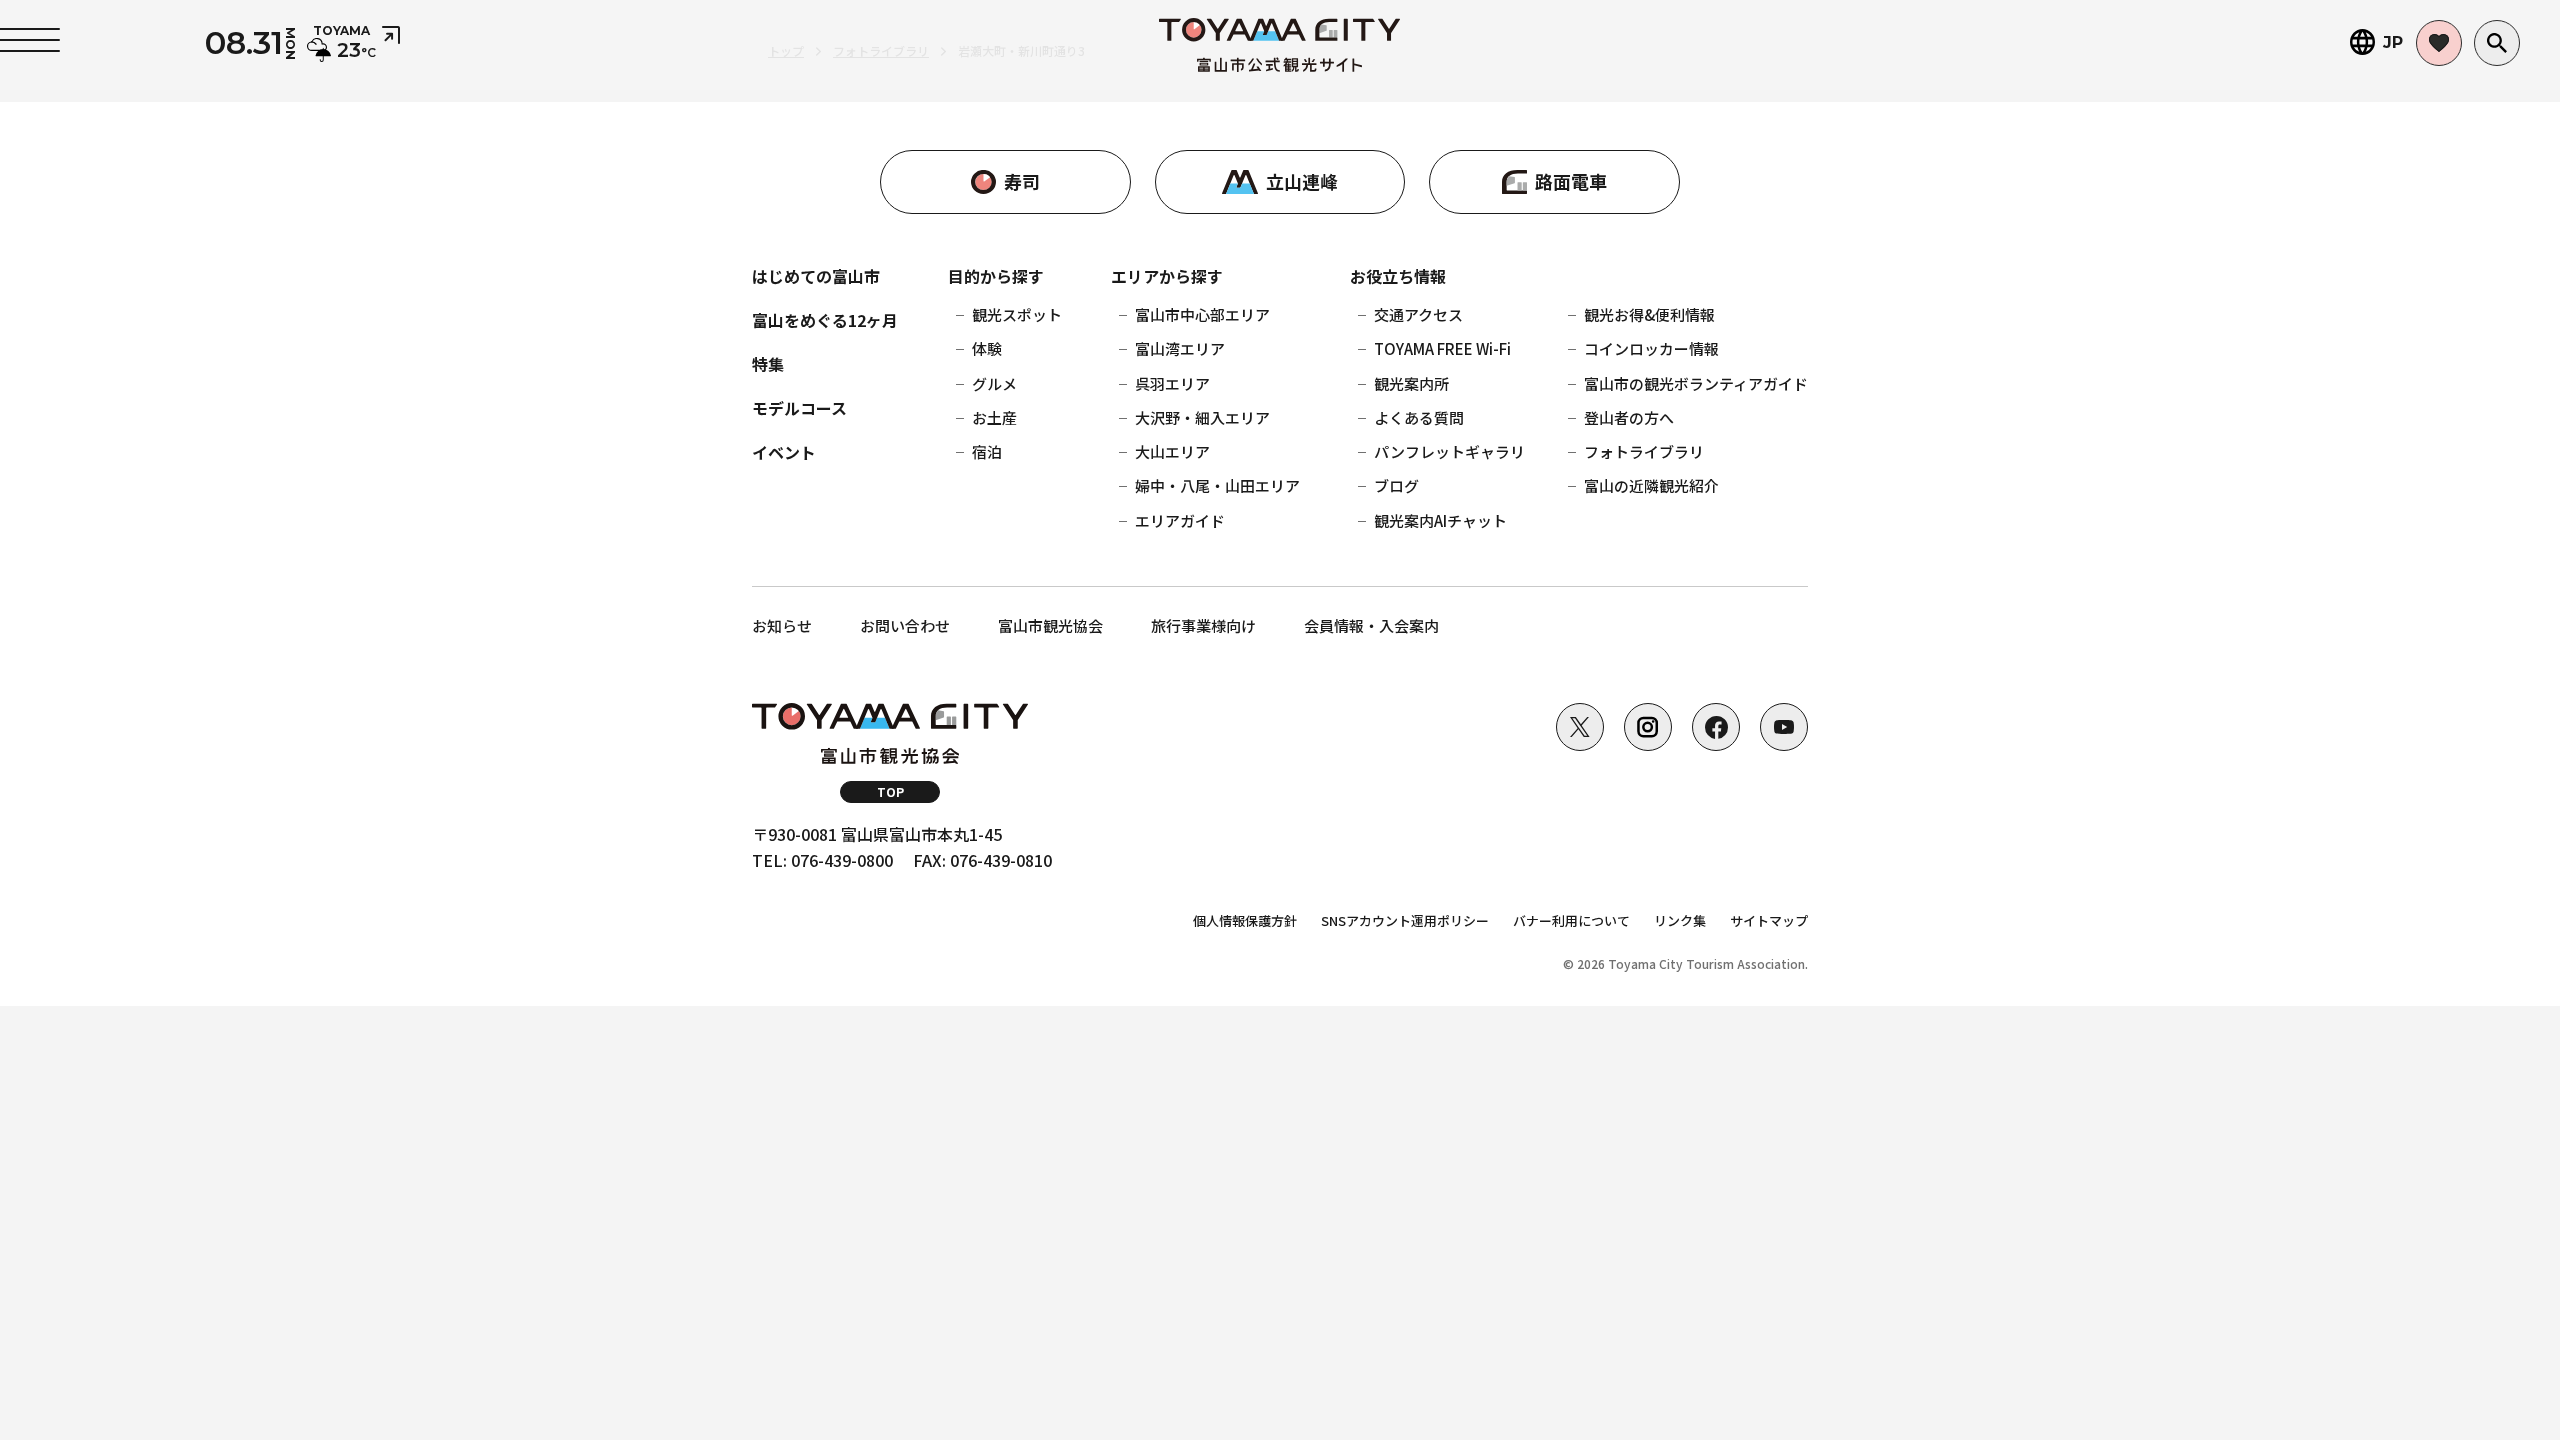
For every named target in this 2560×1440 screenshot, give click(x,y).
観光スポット (1017, 314)
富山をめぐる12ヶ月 (825, 320)
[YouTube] (1784, 727)
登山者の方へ (1629, 417)
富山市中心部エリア (1202, 314)
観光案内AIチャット (1440, 520)
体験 (987, 348)
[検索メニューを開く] (2497, 43)
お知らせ (782, 625)
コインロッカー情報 (1651, 348)
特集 (768, 364)
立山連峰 (1302, 181)
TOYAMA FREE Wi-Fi (1442, 348)
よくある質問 (1419, 417)
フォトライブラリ (1644, 451)
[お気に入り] (2439, 43)
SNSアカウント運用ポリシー (1405, 920)
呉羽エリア (1172, 383)
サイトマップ (1769, 920)
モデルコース (799, 408)
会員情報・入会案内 (1371, 625)
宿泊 (987, 451)
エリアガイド (1180, 520)
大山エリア (1172, 451)
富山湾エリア (1180, 348)
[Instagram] (1648, 727)
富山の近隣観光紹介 (1651, 485)
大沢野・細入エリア (1202, 417)
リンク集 (1680, 920)
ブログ (1396, 485)
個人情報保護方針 (1245, 920)
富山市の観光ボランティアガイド (1696, 383)
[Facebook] (1716, 727)
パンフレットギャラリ (1449, 451)
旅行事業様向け (1203, 625)
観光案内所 (1411, 383)
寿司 (1022, 181)
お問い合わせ (905, 625)
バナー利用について (1571, 920)
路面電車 (1571, 181)
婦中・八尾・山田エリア (1217, 485)
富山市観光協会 (1050, 625)
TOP (890, 791)
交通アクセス (1418, 314)
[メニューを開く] (30, 40)
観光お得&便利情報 (1649, 314)
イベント (784, 452)
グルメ (994, 383)
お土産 (994, 417)
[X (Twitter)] (1580, 727)
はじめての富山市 (816, 276)
